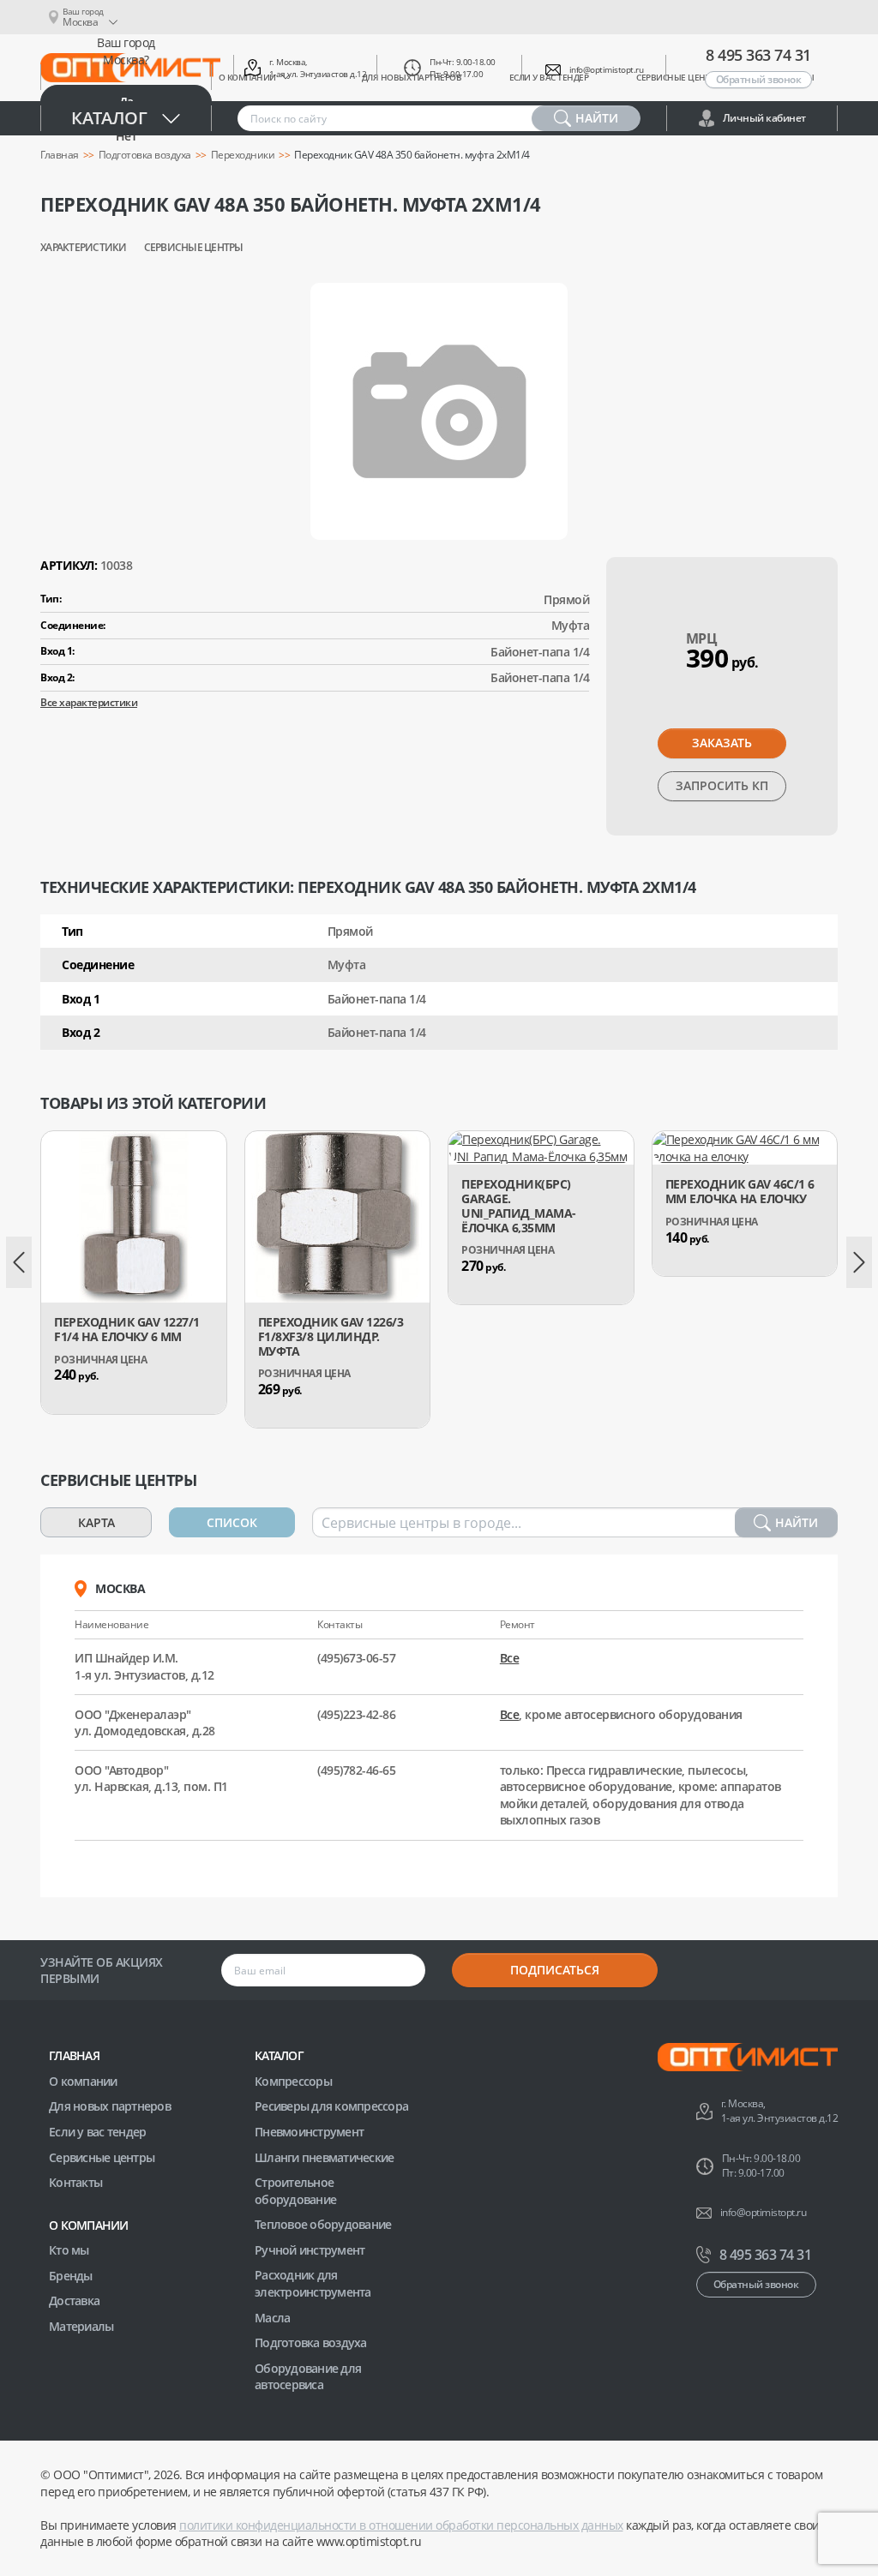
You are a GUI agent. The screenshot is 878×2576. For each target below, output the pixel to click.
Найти (797, 1522)
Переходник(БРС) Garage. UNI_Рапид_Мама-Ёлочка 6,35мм (519, 1206)
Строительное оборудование (295, 2191)
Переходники (243, 155)
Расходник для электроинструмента (313, 2283)
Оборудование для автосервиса (308, 2377)
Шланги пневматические (324, 2157)
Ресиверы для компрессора (331, 2106)
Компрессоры (293, 2081)
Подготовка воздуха (145, 155)
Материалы (81, 2326)
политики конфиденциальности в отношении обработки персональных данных (401, 2525)
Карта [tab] (96, 1522)
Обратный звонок (759, 79)
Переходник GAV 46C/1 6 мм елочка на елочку (740, 1192)
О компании (83, 2081)
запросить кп (722, 785)
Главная (60, 155)
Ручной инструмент (310, 2250)
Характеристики (84, 248)
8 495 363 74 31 (758, 55)
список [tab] (232, 1522)
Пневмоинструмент (309, 2132)
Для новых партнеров (110, 2106)
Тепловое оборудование (323, 2224)
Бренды (71, 2276)
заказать (722, 743)
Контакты (75, 2182)
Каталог (109, 118)
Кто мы (69, 2250)
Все (510, 1658)
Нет (126, 136)
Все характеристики (89, 702)
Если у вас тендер (97, 2132)
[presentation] (19, 1262)
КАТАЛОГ (279, 2055)
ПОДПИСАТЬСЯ (555, 1970)
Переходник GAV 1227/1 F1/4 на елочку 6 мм (127, 1330)
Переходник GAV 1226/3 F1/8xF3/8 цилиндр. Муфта (331, 1337)
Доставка (74, 2300)
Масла (272, 2318)
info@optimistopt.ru (607, 69)
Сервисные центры (194, 248)
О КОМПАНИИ (89, 2225)
